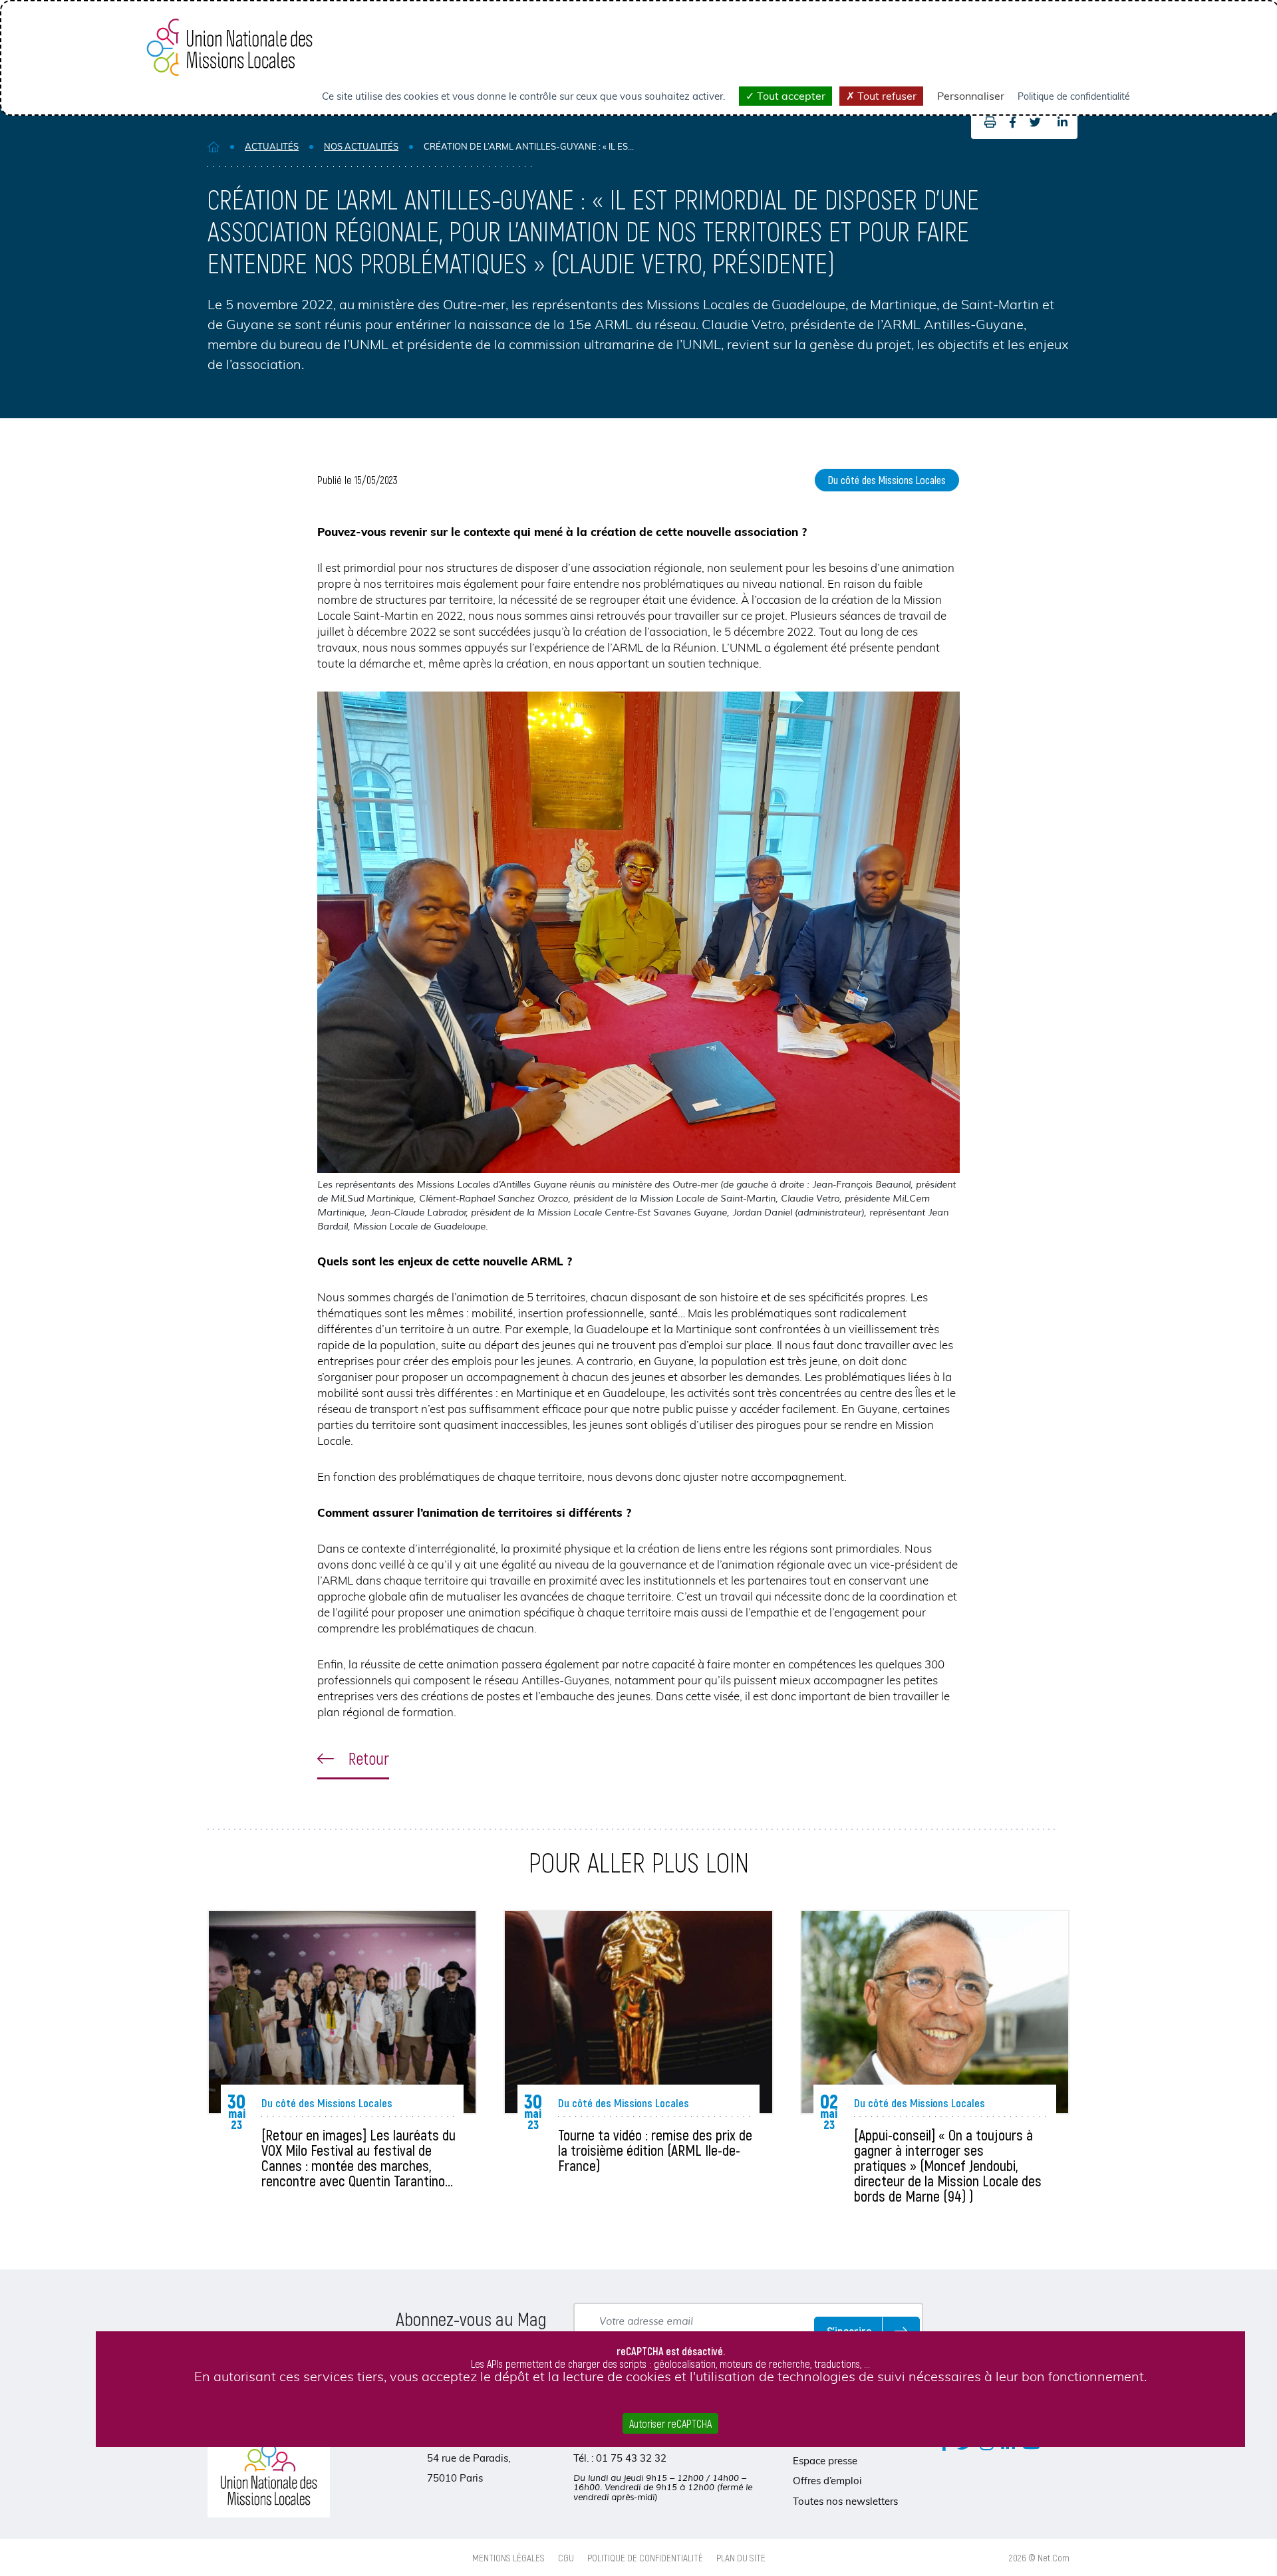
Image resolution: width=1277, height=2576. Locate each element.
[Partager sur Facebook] (1013, 122)
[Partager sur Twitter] (1035, 122)
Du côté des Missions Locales (887, 480)
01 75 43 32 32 (631, 2458)
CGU (566, 2557)
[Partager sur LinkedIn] (1063, 122)
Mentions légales (508, 2557)
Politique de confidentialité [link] (1074, 96)
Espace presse (825, 2461)
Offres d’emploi (827, 2481)
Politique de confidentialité (645, 2557)
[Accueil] (213, 147)
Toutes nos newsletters (845, 2501)
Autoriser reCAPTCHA (670, 2423)
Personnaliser (971, 96)
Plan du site (741, 2557)
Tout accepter (790, 96)
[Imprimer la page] (987, 122)
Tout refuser (886, 96)
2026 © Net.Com (1039, 2557)
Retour (367, 1758)
